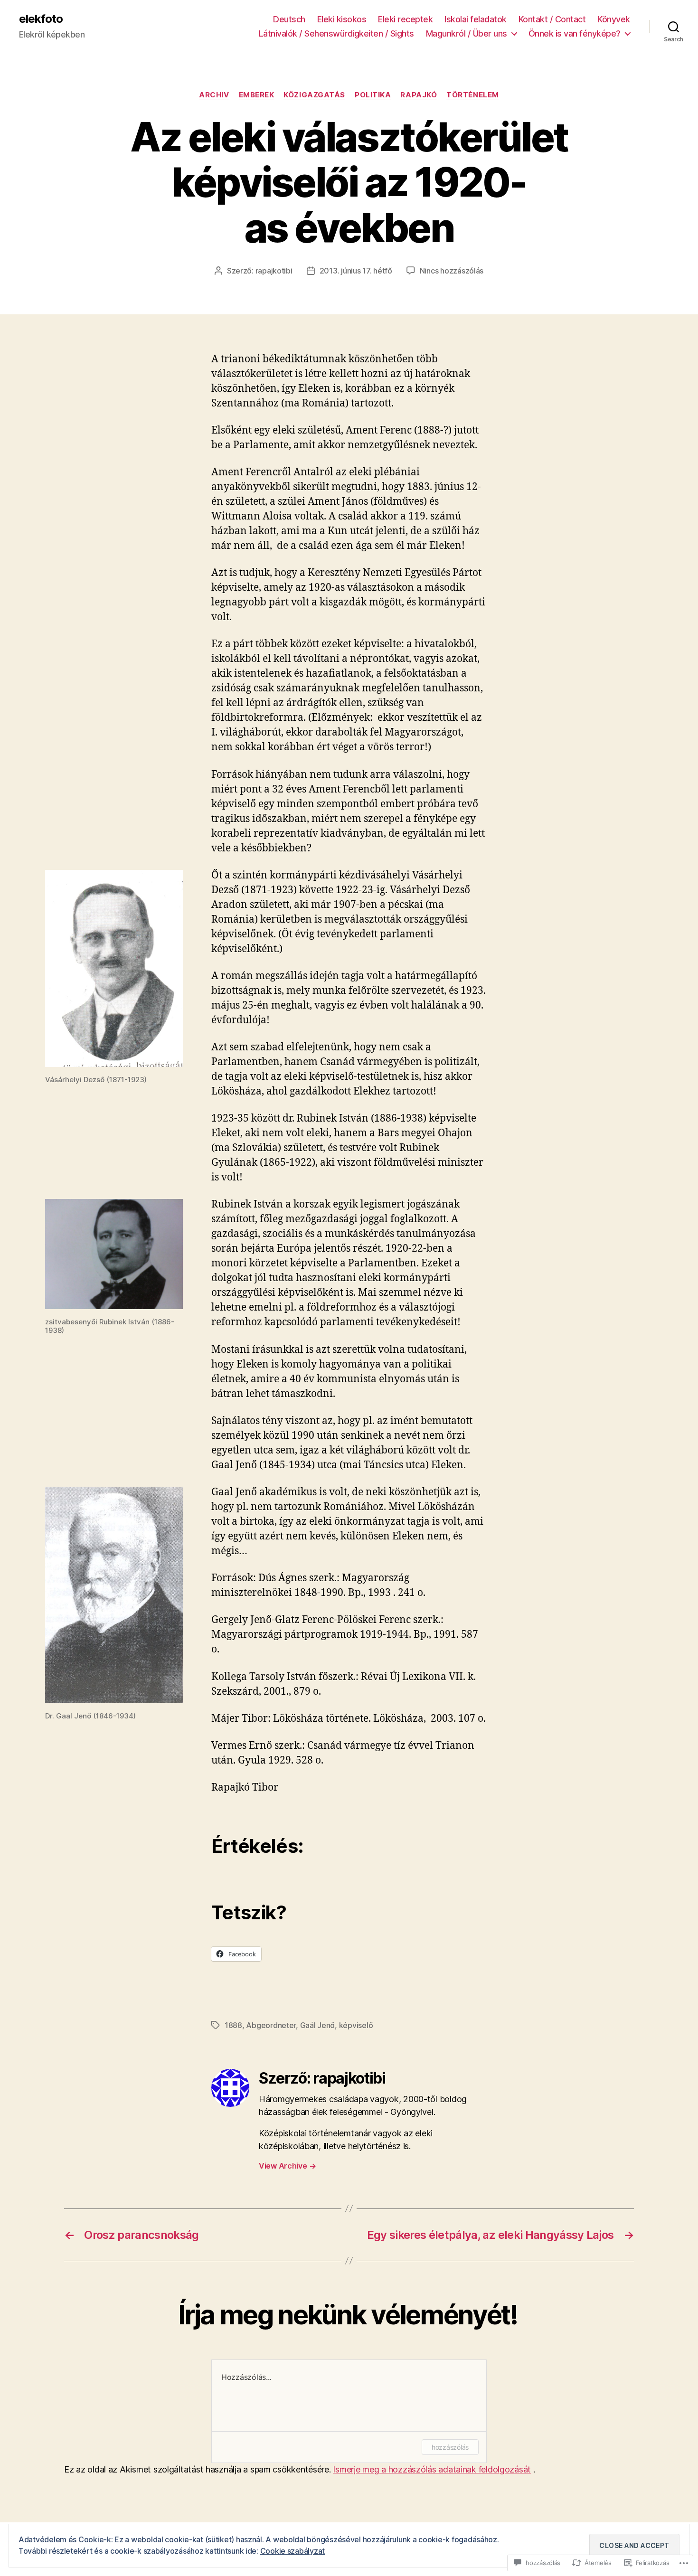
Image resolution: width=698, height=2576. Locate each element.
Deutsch (289, 19)
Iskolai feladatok (476, 19)
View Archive (287, 2166)
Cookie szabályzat (292, 2551)
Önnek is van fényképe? (575, 33)
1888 (233, 2025)
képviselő (356, 2025)
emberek (257, 95)
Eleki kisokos (342, 19)
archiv (214, 95)
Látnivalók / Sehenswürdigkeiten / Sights (336, 33)
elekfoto (41, 19)
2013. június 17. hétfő (356, 271)
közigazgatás (314, 95)
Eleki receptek (405, 19)
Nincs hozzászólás (452, 271)
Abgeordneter (271, 2025)
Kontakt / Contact (552, 19)
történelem (473, 95)
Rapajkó (419, 95)
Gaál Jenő (318, 2025)
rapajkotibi (274, 271)
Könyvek (614, 19)
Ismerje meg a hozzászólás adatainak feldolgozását (432, 2469)
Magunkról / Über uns (467, 33)
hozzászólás (450, 2447)
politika (373, 95)
